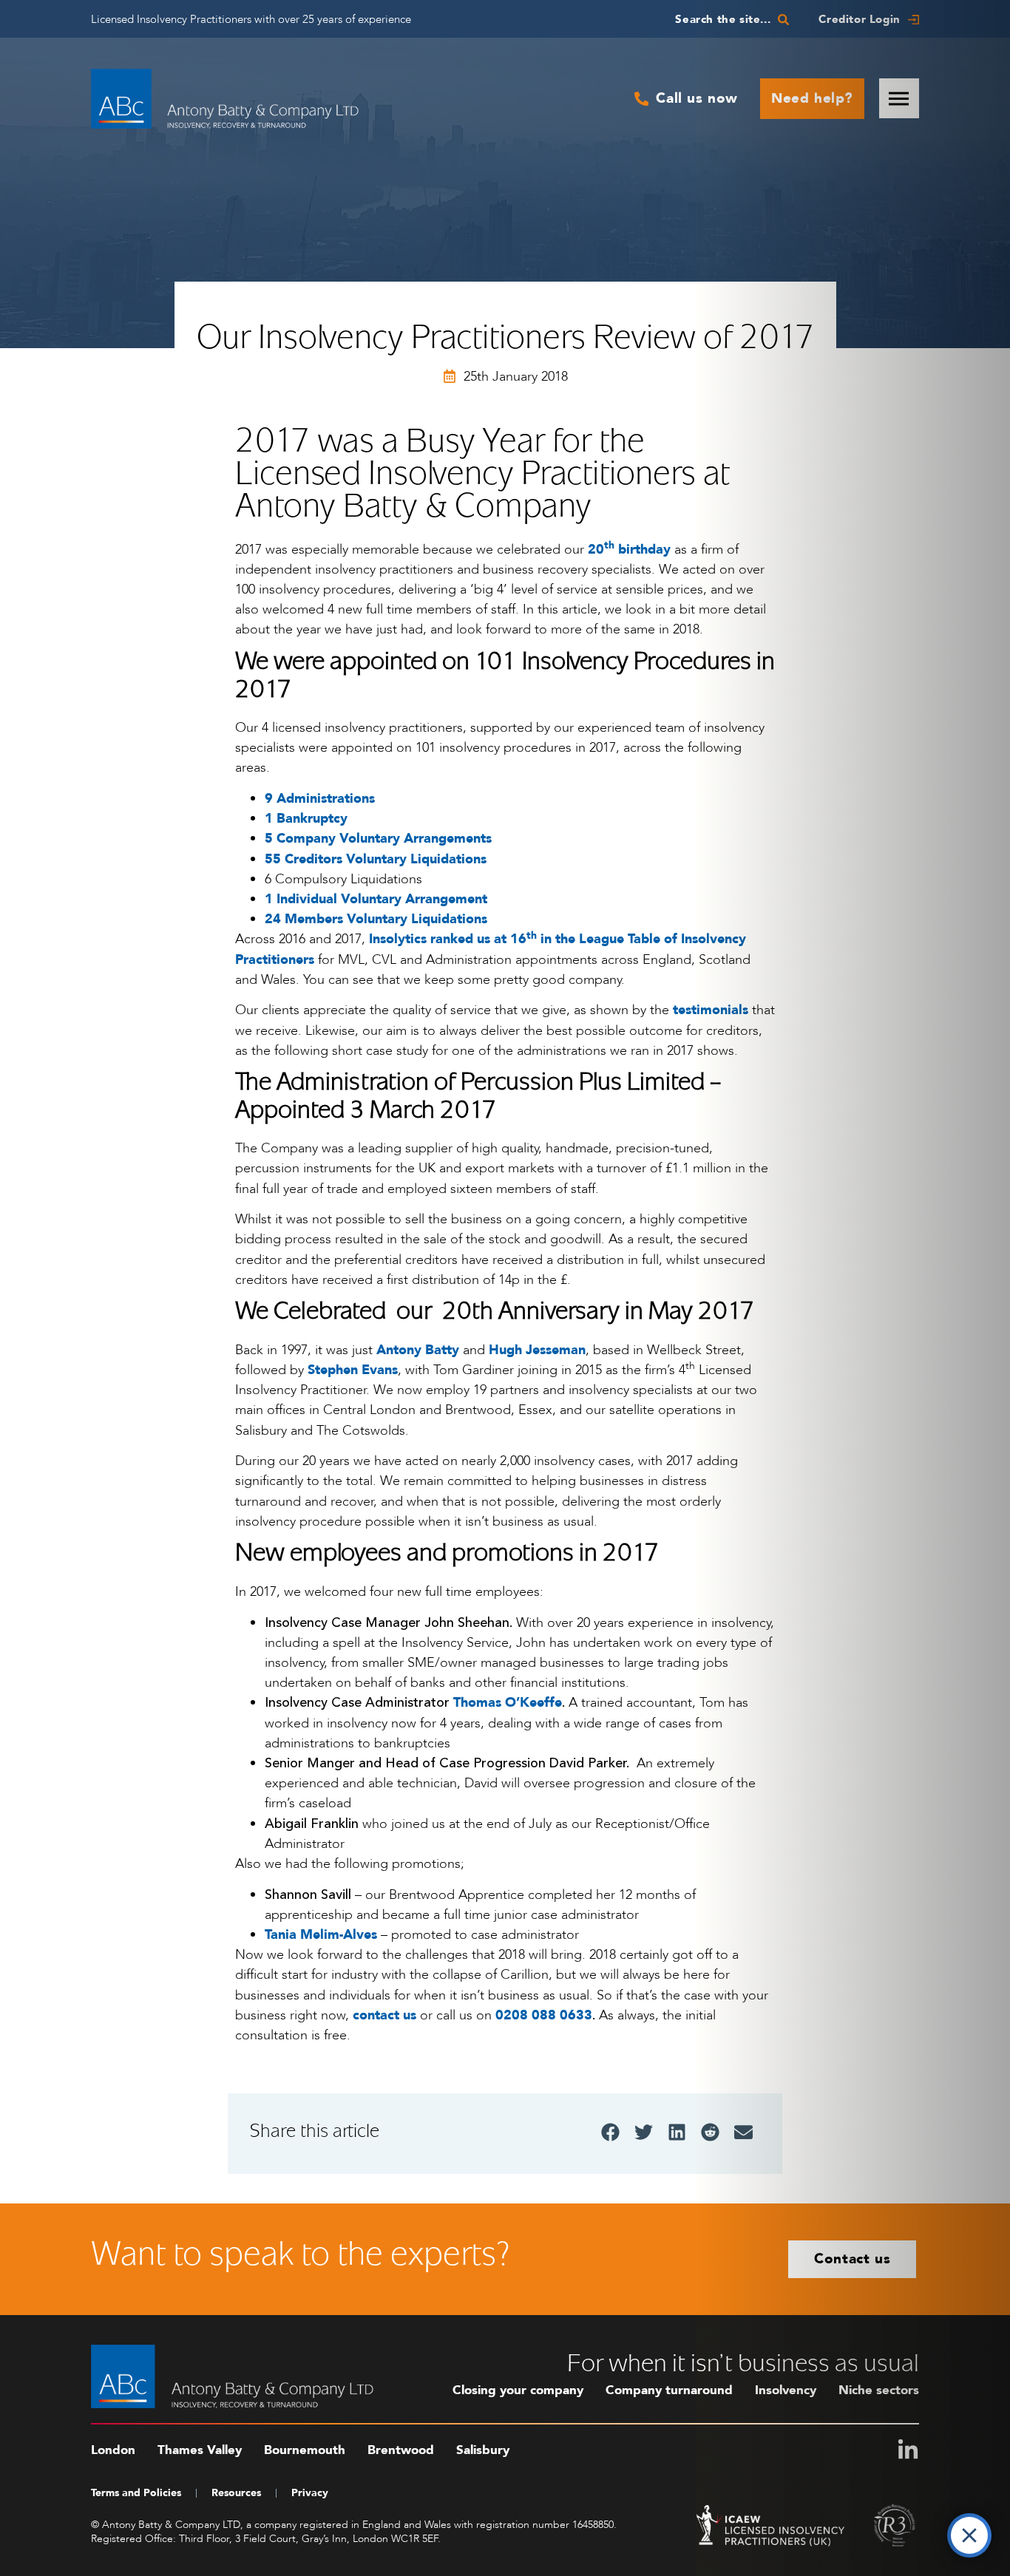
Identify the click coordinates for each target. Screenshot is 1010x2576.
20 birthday (629, 550)
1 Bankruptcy (306, 819)
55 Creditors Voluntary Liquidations (376, 859)
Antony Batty (418, 1350)
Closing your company (518, 2390)
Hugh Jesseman (537, 1350)
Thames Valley (200, 2450)
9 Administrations (320, 799)
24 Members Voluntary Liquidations (376, 919)
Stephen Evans (353, 1370)
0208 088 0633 (544, 2015)
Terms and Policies (136, 2493)
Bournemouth (305, 2450)
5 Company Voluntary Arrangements (378, 839)
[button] (610, 2132)
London (113, 2450)
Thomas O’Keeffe (508, 1703)
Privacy (310, 2493)
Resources (236, 2493)
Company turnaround (669, 2390)
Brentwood (401, 2450)
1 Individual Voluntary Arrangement (376, 899)
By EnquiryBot (905, 2532)
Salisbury (483, 2450)
